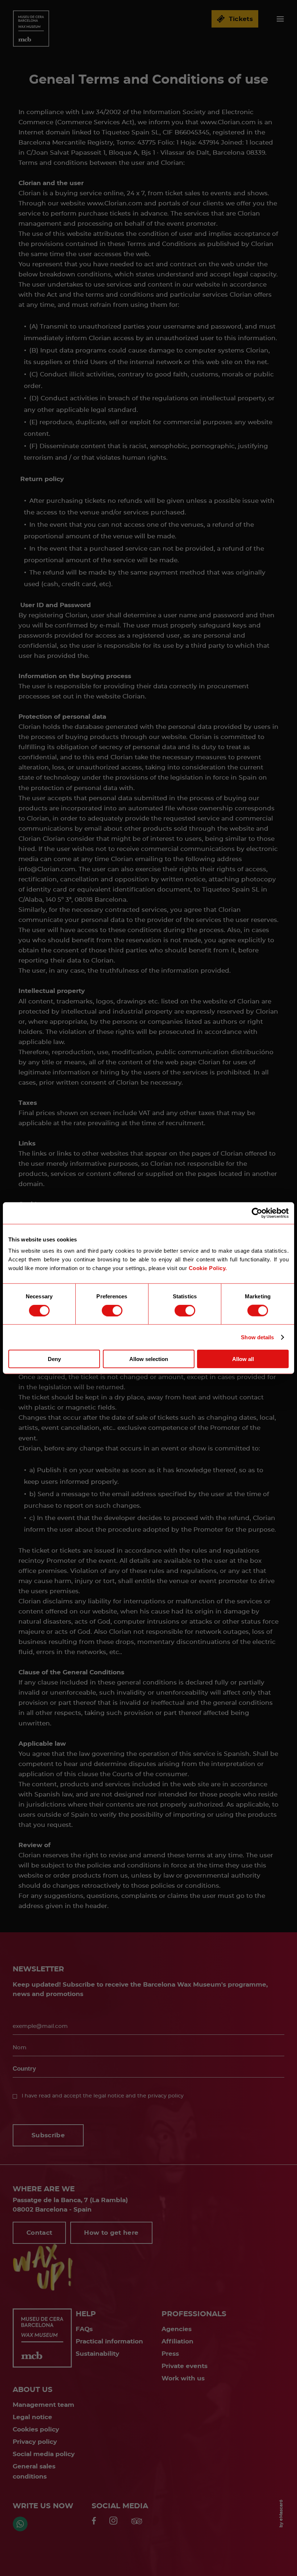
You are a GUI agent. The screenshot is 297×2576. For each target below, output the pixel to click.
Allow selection (149, 1359)
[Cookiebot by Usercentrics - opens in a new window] (257, 1213)
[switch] (112, 1310)
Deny (54, 1359)
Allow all (243, 1359)
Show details (257, 1337)
